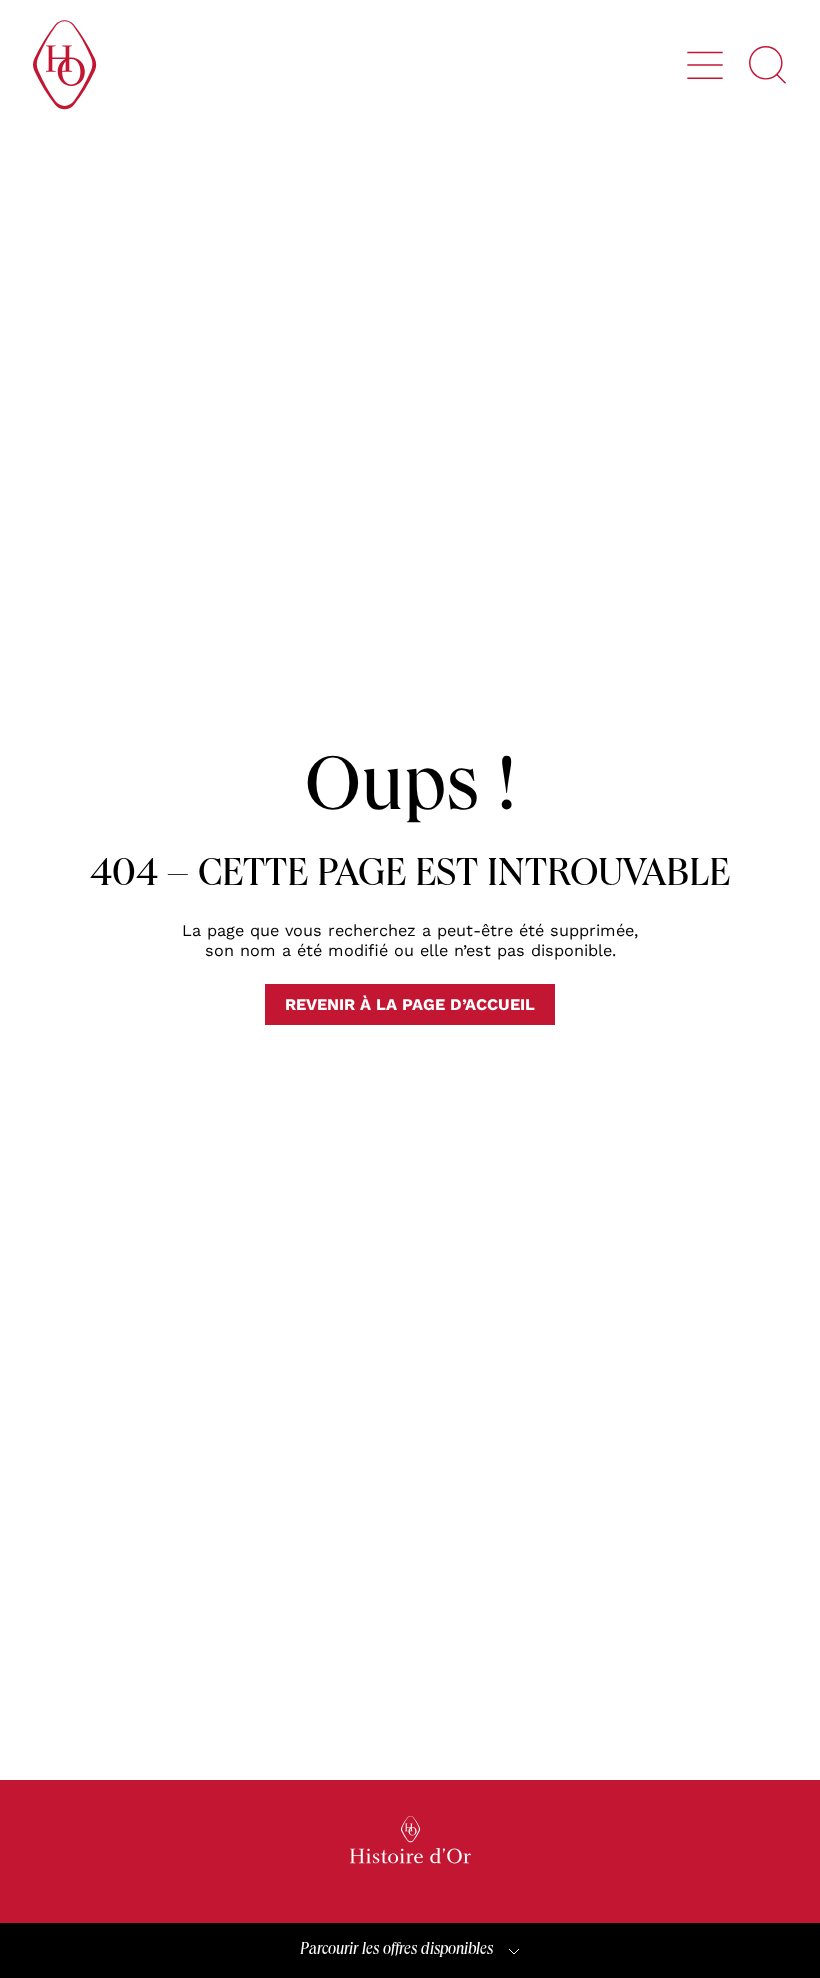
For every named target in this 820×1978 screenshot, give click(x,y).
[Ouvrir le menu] (705, 65)
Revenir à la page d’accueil (410, 1004)
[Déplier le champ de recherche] (768, 65)
